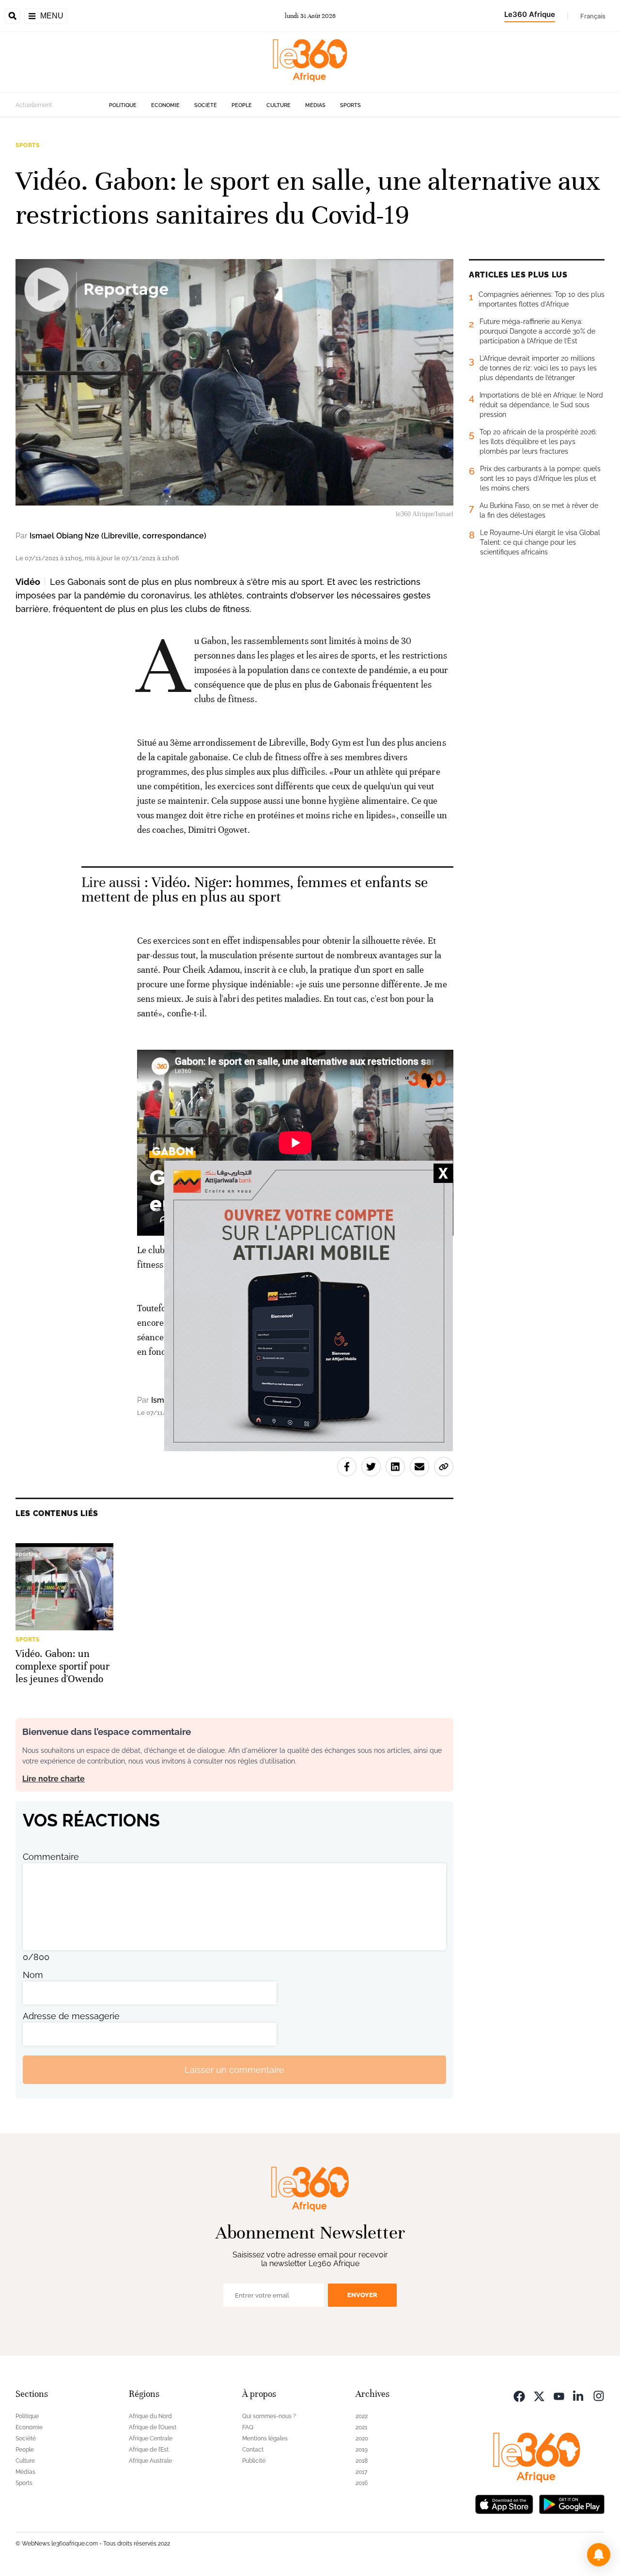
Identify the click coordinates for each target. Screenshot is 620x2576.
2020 (362, 2438)
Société (206, 105)
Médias (315, 105)
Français (593, 16)
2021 (361, 2427)
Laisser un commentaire (234, 2070)
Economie (165, 105)
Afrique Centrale (151, 2438)
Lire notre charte (54, 1779)
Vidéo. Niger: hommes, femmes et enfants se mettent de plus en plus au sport (255, 890)
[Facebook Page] (519, 2395)
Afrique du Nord (150, 2416)
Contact (253, 2450)
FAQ (248, 2427)
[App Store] (504, 2503)
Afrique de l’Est (149, 2450)
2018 (362, 2461)
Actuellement (34, 105)
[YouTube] (559, 2395)
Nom (33, 1975)
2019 (362, 2450)
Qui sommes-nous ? (269, 2416)
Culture (279, 105)
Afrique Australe (150, 2461)
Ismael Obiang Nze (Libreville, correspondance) (118, 536)
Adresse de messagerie (71, 2016)
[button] (599, 2555)
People (242, 105)
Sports (350, 105)
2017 (361, 2472)
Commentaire (51, 1857)
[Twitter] (539, 2395)
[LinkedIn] (579, 2395)
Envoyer (362, 2295)
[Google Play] (572, 2503)
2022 (362, 2416)
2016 (362, 2483)
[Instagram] (599, 2395)
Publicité (254, 2461)
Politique (123, 105)
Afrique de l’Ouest (153, 2427)
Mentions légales (265, 2438)
